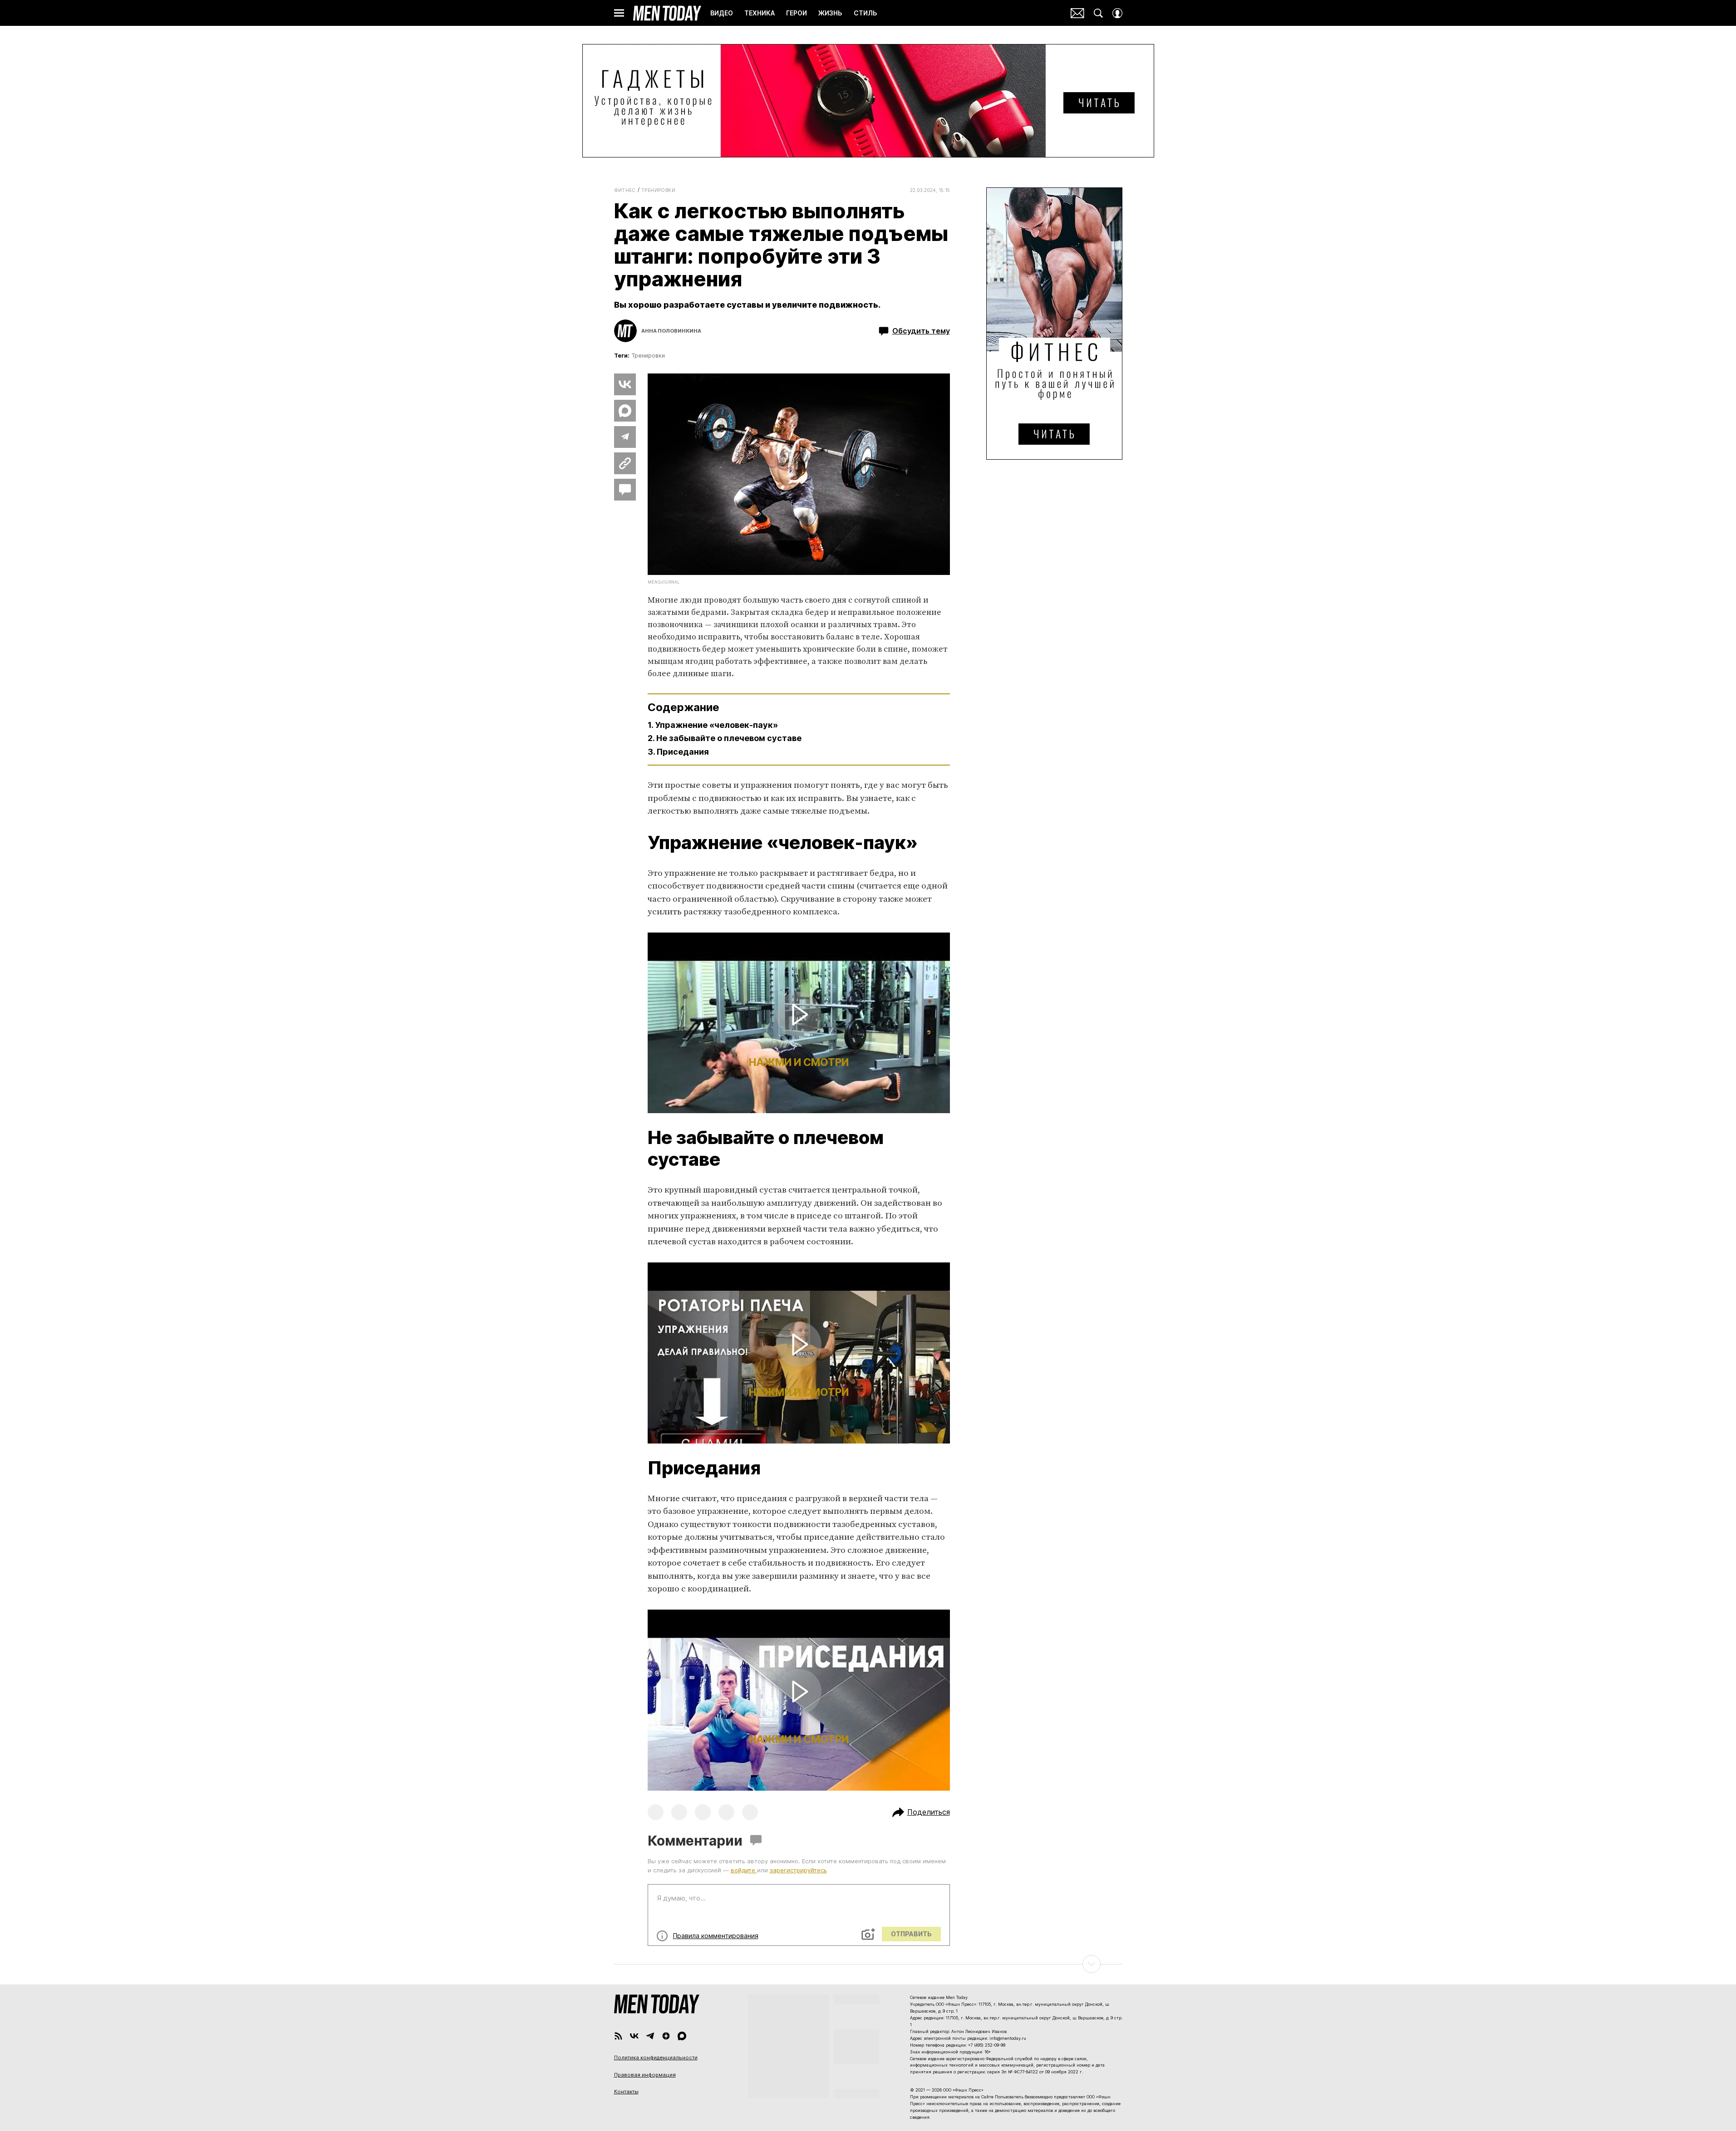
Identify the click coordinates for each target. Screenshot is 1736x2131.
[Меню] (619, 13)
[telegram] (650, 2036)
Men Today (667, 13)
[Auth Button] (1117, 13)
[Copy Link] (625, 463)
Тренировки (658, 190)
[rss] (618, 2036)
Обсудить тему (921, 331)
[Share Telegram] (625, 437)
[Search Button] (1098, 13)
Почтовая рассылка (1077, 13)
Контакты (626, 2092)
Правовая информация (645, 2075)
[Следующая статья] (868, 1964)
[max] (682, 2036)
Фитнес (625, 190)
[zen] (666, 2036)
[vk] (634, 2036)
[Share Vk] (625, 384)
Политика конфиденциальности (656, 2057)
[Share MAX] (625, 411)
